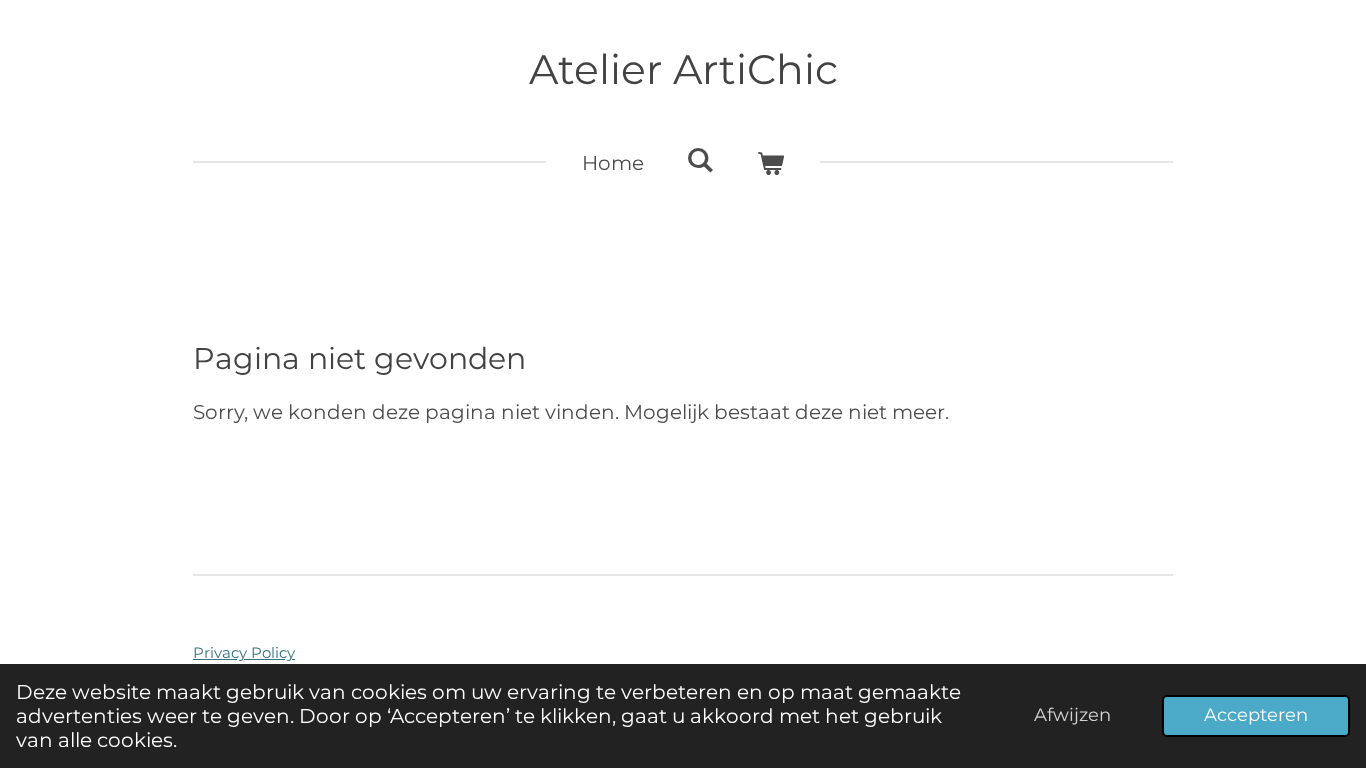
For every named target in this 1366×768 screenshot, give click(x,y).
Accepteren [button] (1256, 715)
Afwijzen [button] (1072, 715)
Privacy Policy (244, 652)
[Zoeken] (700, 160)
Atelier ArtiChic (683, 69)
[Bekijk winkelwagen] (770, 163)
